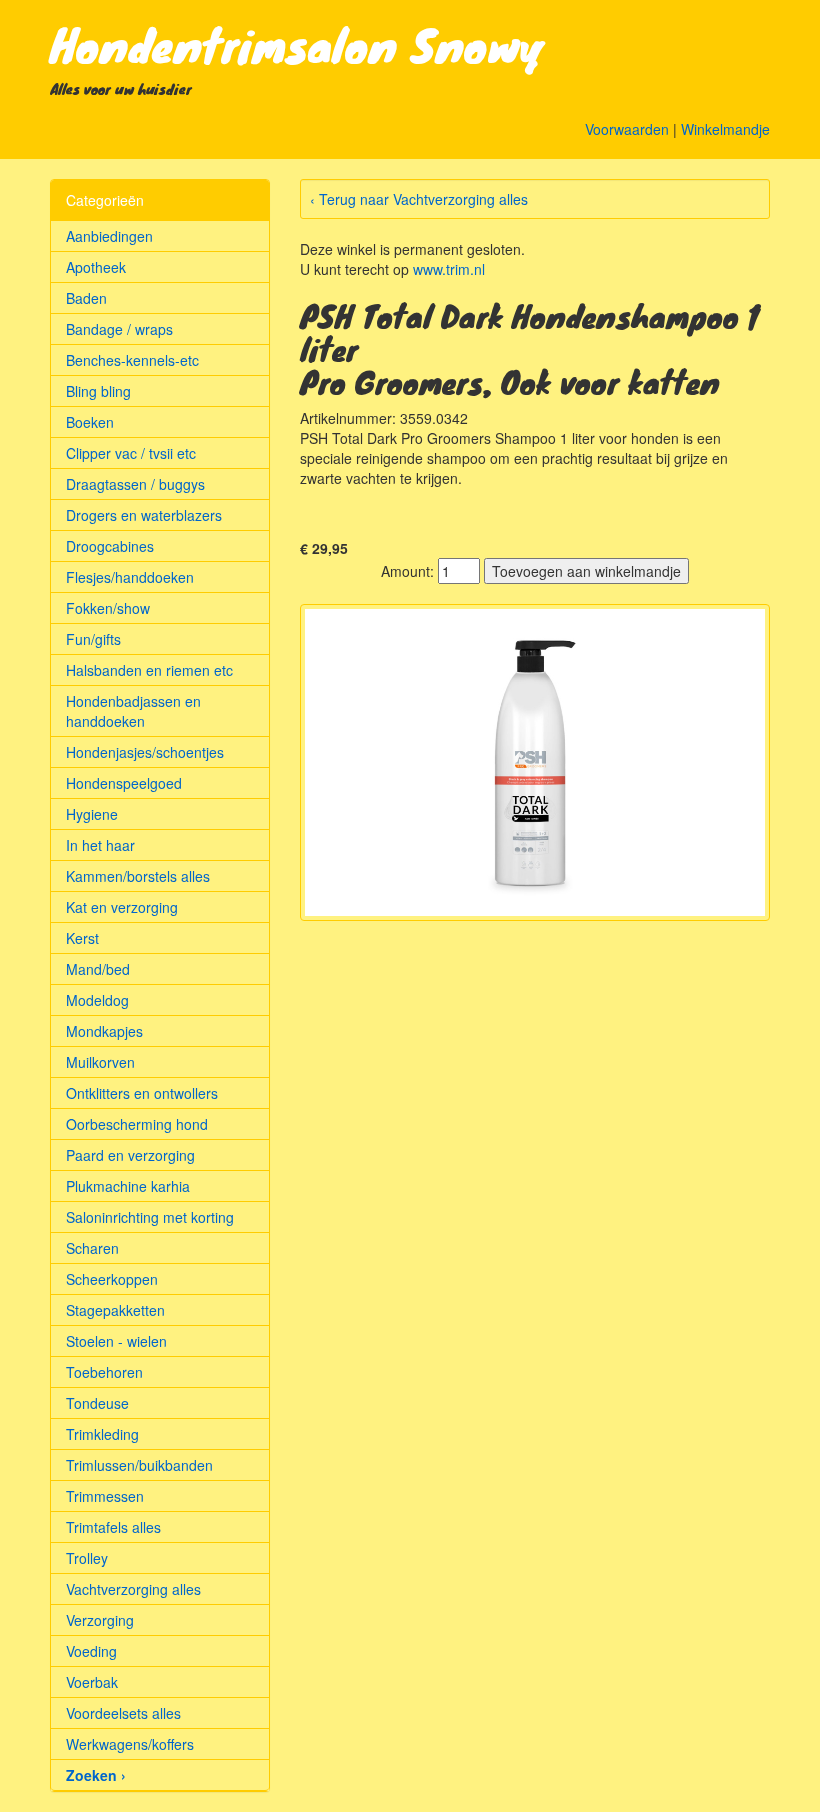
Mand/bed (98, 969)
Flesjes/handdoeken (130, 577)
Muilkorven (100, 1062)
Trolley (87, 1558)
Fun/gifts (93, 639)
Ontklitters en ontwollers (142, 1093)
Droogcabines (110, 546)
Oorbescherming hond (137, 1124)
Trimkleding (102, 1434)
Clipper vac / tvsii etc (131, 453)
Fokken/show (108, 608)
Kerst (82, 938)
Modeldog (97, 1000)
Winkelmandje (725, 129)
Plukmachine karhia (128, 1186)
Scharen (92, 1248)
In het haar (100, 845)
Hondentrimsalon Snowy (297, 44)
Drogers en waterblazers (144, 515)
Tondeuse (97, 1403)
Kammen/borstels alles (138, 876)
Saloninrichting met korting (150, 1217)
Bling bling (98, 391)
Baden (86, 298)
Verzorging (100, 1620)
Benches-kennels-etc (132, 360)
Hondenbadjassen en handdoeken (133, 711)
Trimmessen (105, 1496)
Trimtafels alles (113, 1527)
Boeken (90, 422)
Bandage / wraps (119, 329)
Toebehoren (104, 1372)
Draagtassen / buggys (135, 484)
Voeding (91, 1651)
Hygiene (92, 814)
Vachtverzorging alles (133, 1589)
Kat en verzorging (122, 907)
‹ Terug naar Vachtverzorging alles (419, 199)
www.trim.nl (449, 269)
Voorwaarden (627, 129)
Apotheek (96, 267)
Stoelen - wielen (116, 1341)
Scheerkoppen (112, 1279)
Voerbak (92, 1682)
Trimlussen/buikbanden (139, 1465)
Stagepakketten (115, 1310)
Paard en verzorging (130, 1155)
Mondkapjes (104, 1031)
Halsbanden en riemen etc (149, 670)
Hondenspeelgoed (124, 783)
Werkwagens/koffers (130, 1744)
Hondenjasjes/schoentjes (145, 752)
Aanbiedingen (109, 236)
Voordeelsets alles (123, 1713)
